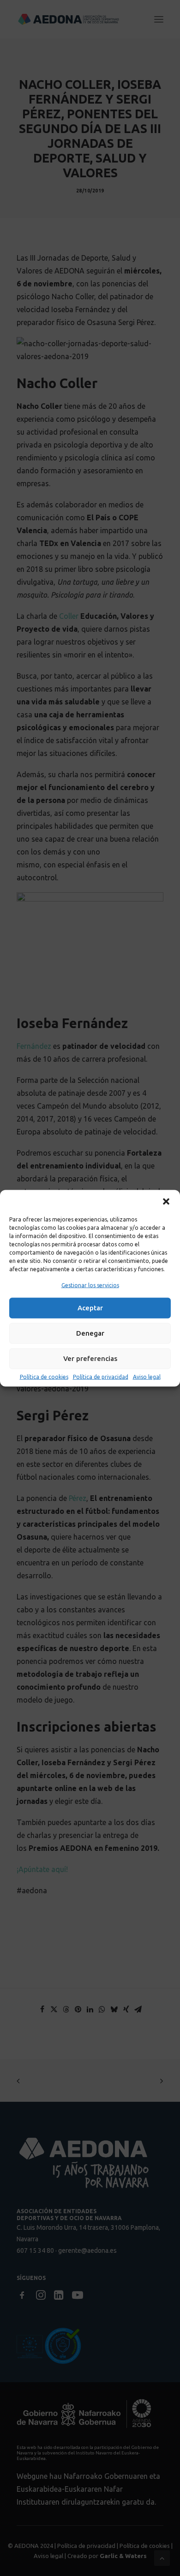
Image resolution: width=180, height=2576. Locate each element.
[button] (166, 1201)
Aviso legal (147, 1376)
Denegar (90, 1333)
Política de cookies (44, 1376)
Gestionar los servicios (90, 1285)
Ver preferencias (90, 1358)
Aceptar (90, 1308)
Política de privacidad (101, 1376)
